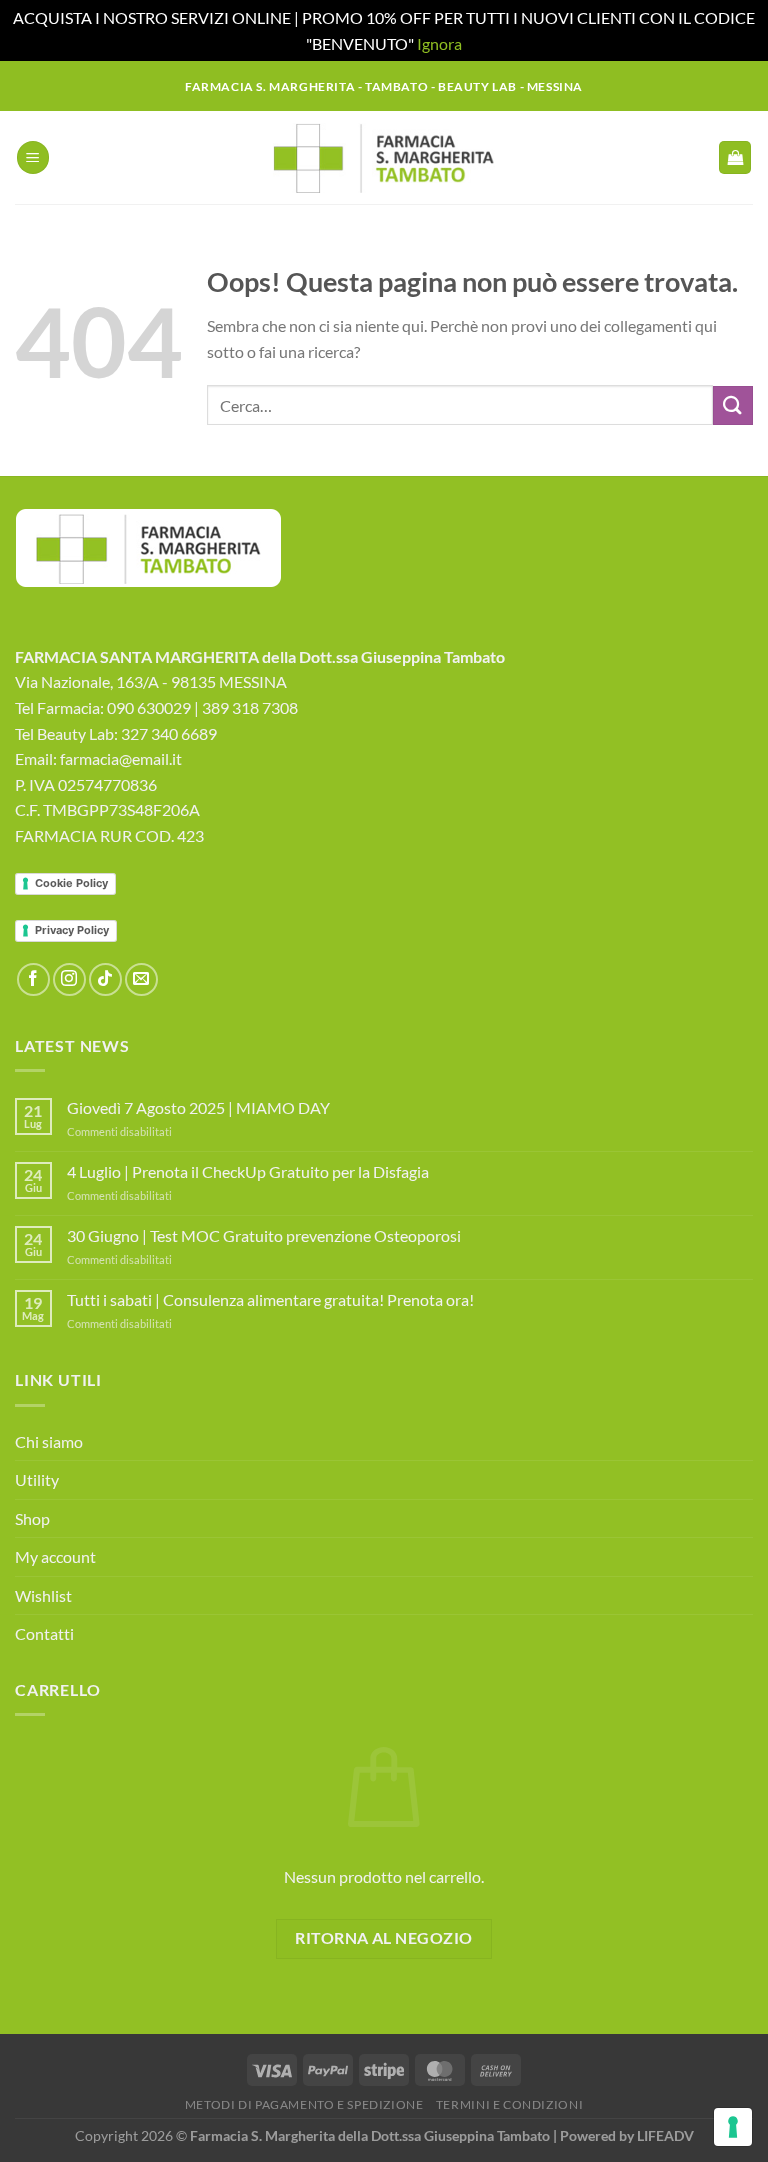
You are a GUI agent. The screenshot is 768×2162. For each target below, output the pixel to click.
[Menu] (33, 157)
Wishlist (43, 1595)
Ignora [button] (439, 43)
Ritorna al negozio (383, 1938)
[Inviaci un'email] (141, 979)
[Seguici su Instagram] (69, 979)
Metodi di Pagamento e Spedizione (304, 2104)
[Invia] (733, 405)
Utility (37, 1479)
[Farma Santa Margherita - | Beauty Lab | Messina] (384, 158)
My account (55, 1556)
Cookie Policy (71, 883)
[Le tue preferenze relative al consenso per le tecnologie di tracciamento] (733, 2127)
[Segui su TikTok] (105, 979)
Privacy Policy (72, 930)
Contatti (44, 1633)
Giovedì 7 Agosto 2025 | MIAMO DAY (198, 1107)
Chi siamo (49, 1441)
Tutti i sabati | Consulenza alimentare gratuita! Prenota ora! (270, 1299)
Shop (32, 1518)
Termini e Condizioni (509, 2104)
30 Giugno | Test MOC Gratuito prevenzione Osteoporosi (264, 1235)
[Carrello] (735, 157)
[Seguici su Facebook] (33, 979)
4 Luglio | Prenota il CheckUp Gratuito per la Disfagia (248, 1171)
